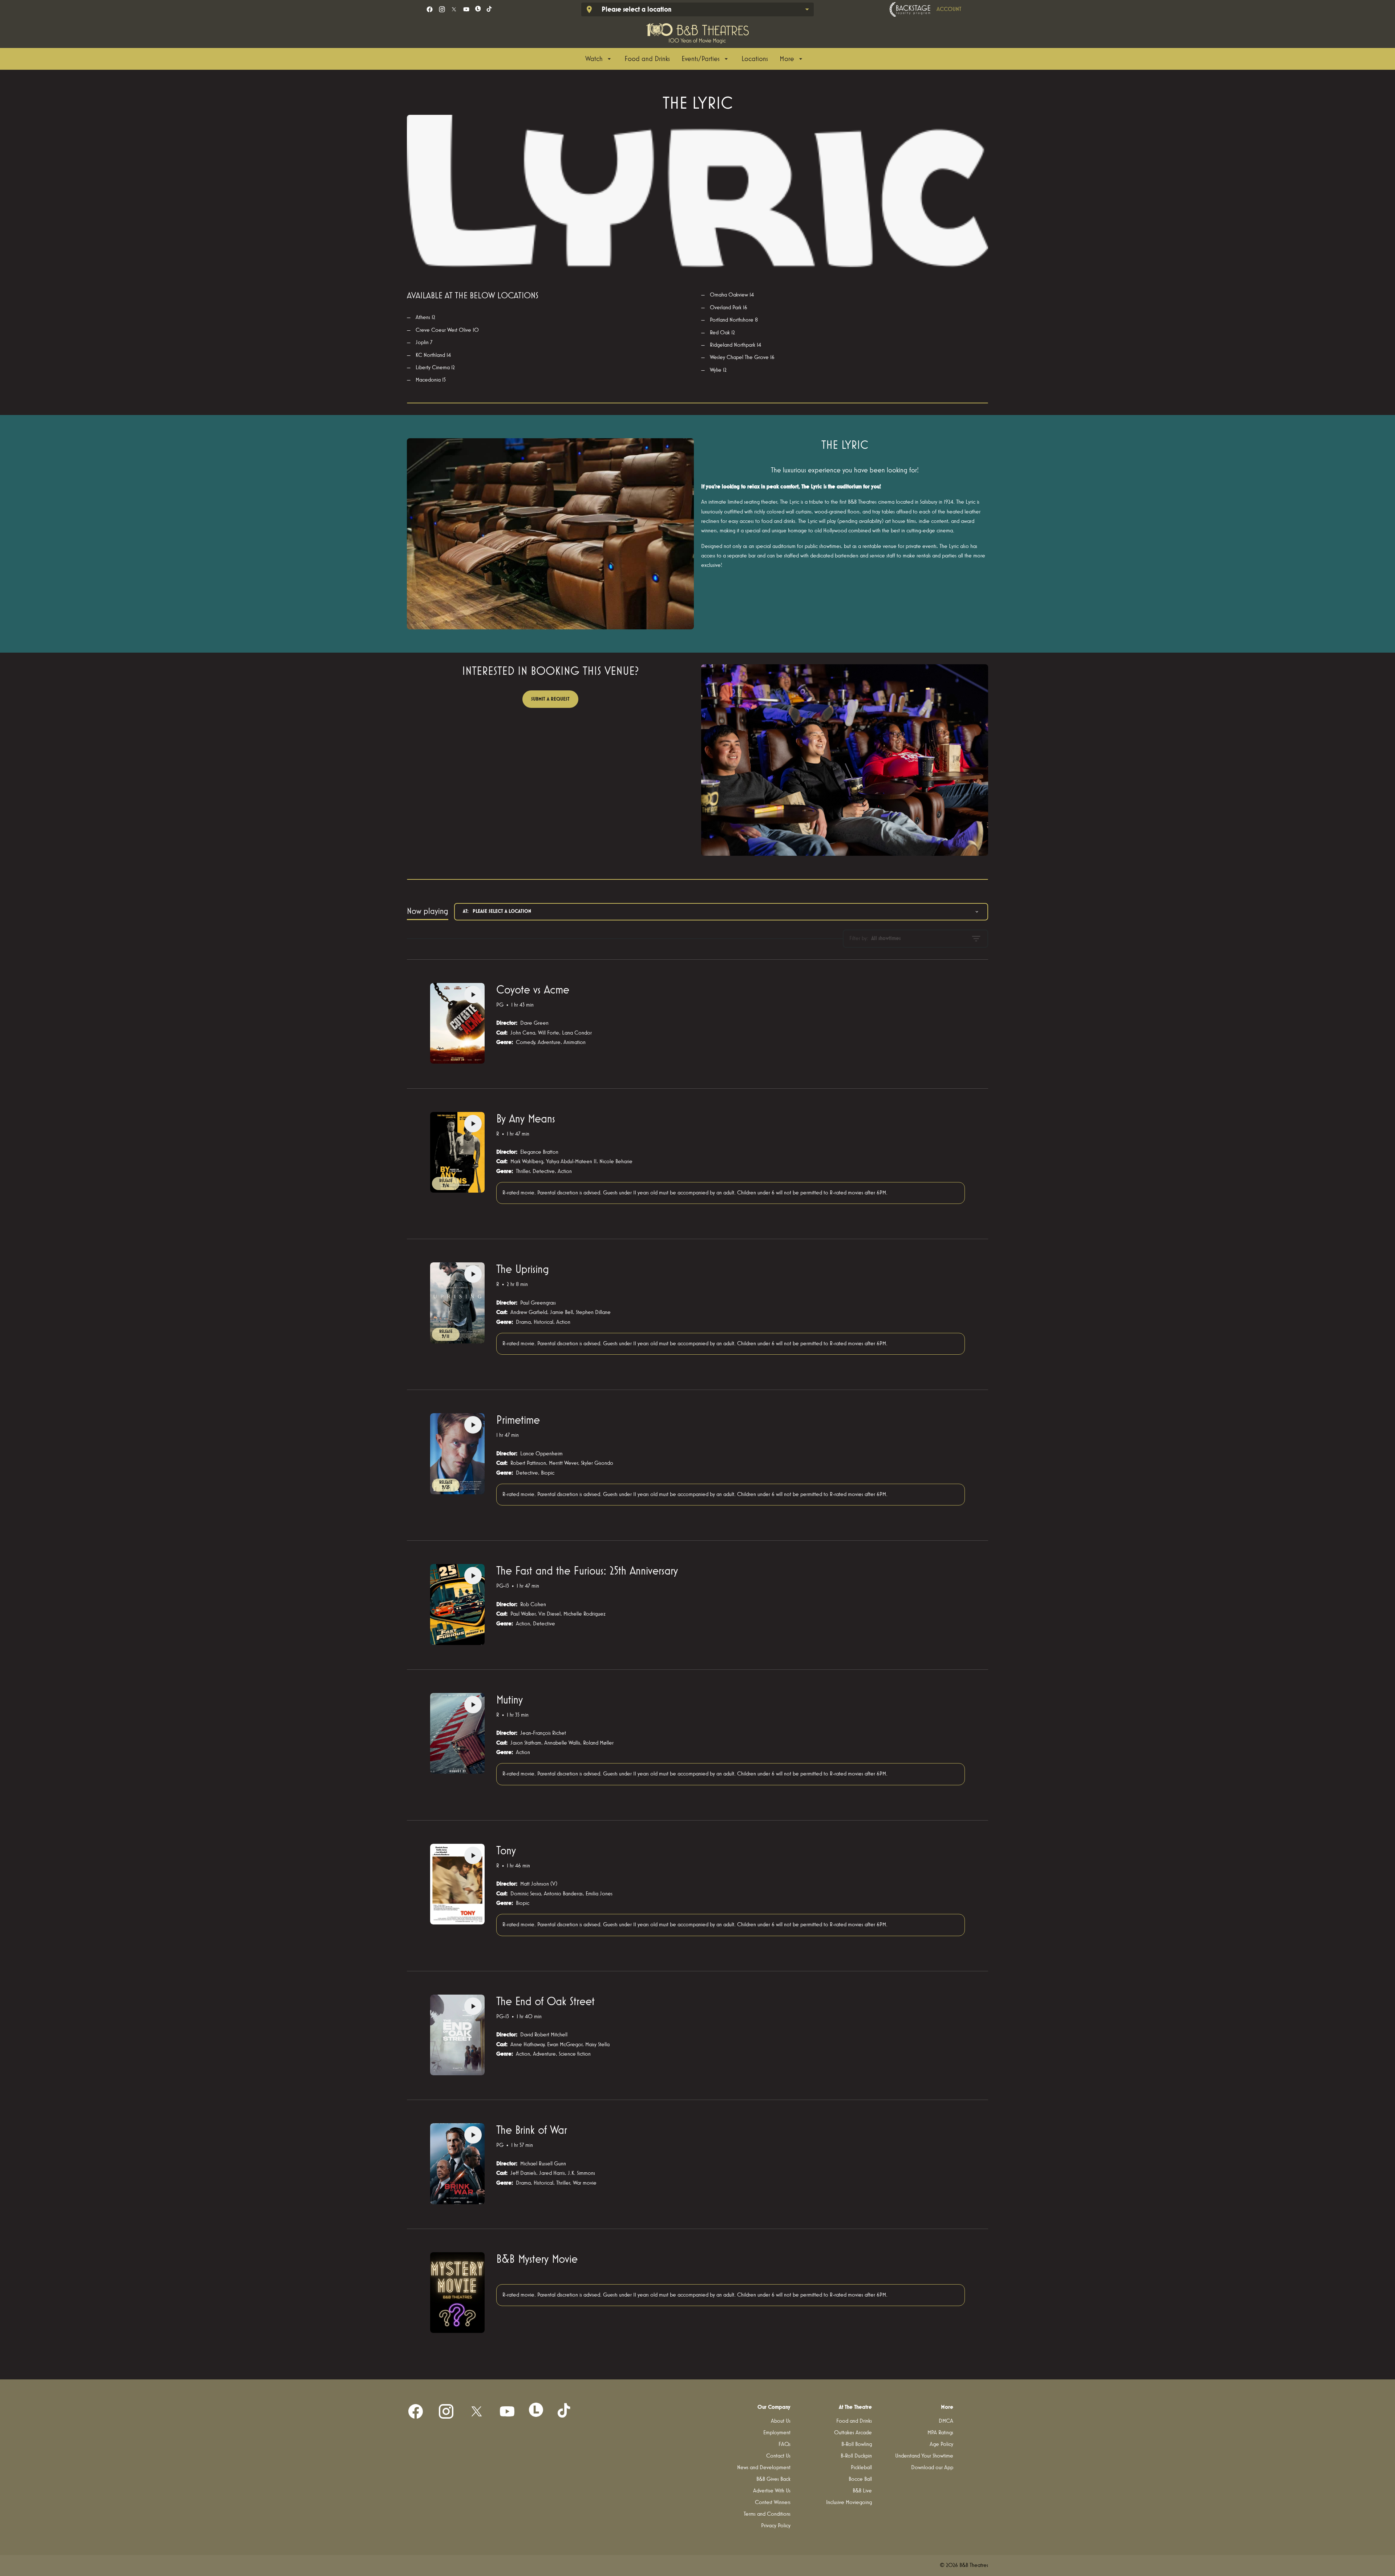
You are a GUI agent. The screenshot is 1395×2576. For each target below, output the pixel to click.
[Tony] (457, 1884)
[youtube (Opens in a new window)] (466, 9)
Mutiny (510, 1700)
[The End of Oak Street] (457, 2035)
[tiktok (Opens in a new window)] (490, 9)
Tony (506, 1851)
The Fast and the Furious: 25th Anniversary (587, 1571)
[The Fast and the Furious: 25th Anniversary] (457, 1604)
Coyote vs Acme (533, 990)
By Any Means (526, 1119)
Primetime (518, 1420)
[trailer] (473, 995)
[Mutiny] (457, 1733)
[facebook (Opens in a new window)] (430, 9)
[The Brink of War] (457, 2164)
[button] (697, 191)
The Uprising (523, 1270)
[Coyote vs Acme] (457, 1023)
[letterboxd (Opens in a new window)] (478, 9)
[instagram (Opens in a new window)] (442, 9)
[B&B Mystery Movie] (457, 2293)
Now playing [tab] (428, 911)
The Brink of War (532, 2130)
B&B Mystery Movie (537, 2259)
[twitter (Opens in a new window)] (454, 9)
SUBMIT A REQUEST (550, 699)
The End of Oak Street (545, 2002)
